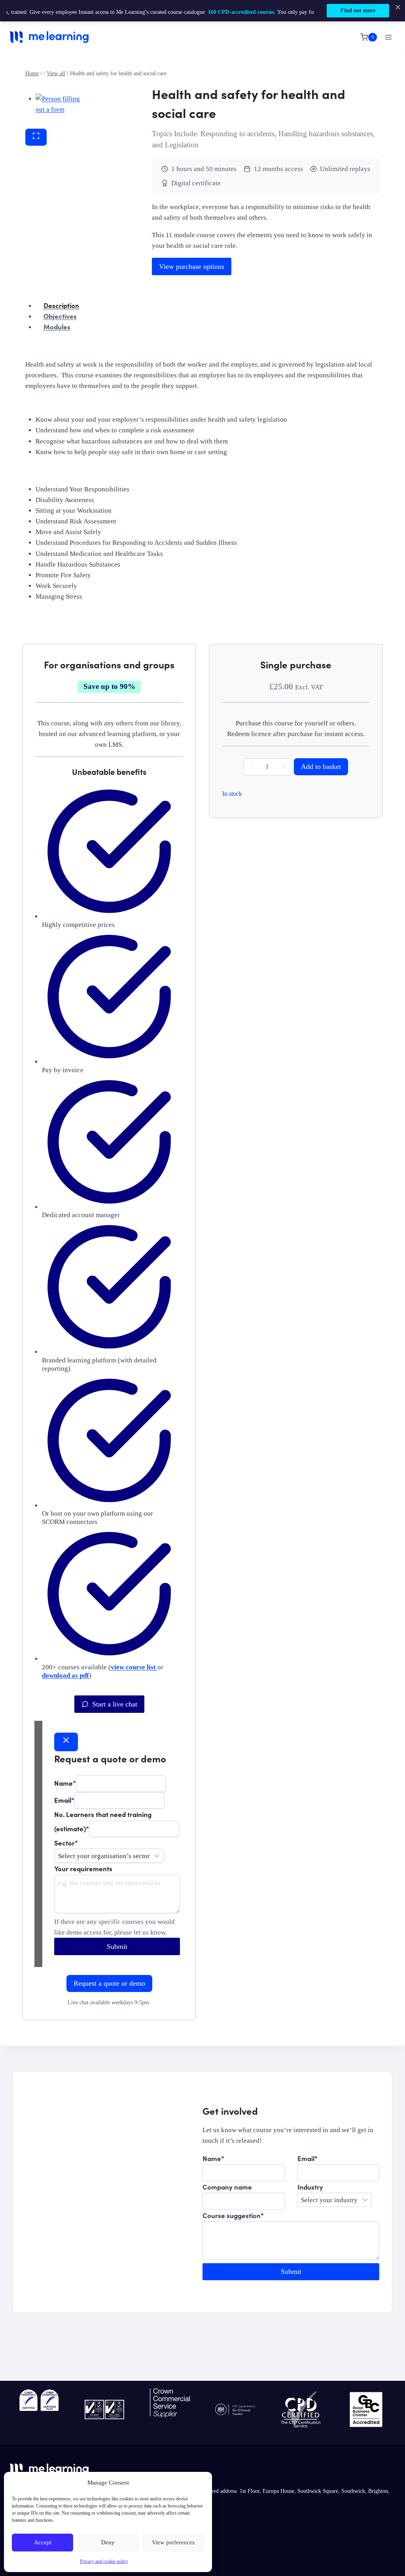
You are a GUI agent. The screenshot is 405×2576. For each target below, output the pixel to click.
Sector (66, 1843)
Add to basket (321, 767)
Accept (43, 2542)
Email (64, 1799)
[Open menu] (388, 37)
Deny (108, 2542)
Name (65, 1783)
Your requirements (83, 1868)
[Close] (398, 7)
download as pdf (65, 1675)
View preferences (173, 2542)
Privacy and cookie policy (104, 2561)
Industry (310, 2187)
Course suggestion (233, 2215)
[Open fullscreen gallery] (36, 137)
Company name (227, 2187)
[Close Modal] (66, 1742)
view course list (134, 1667)
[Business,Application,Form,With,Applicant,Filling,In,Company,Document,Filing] (58, 106)
